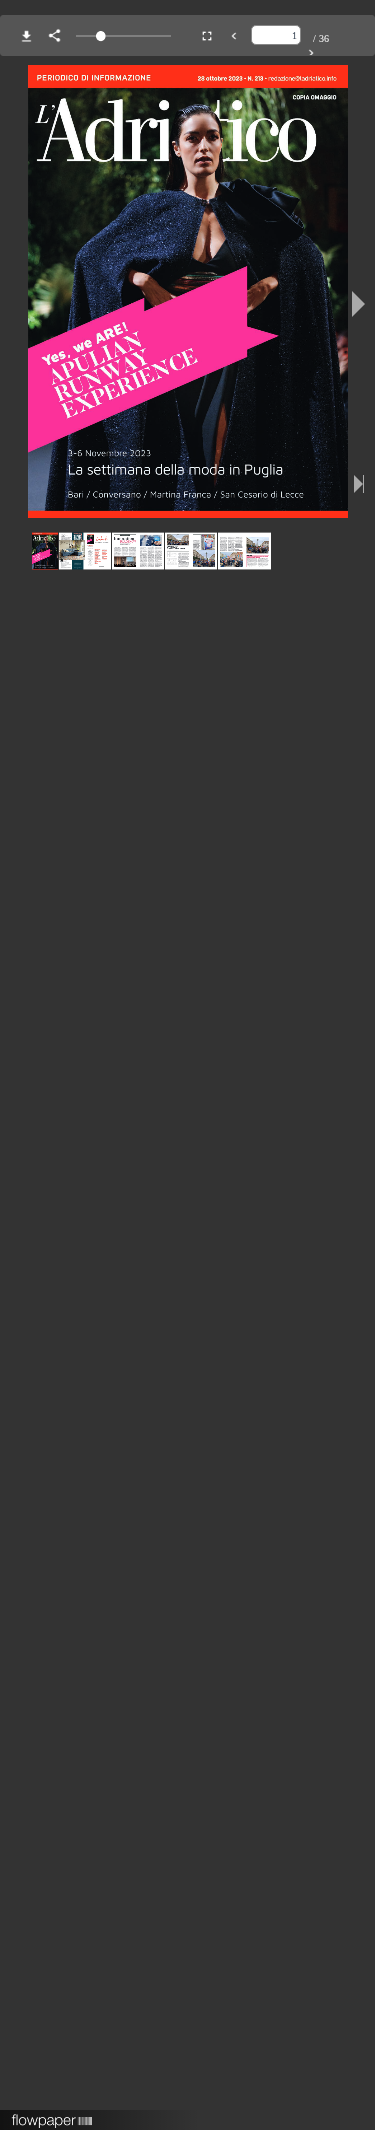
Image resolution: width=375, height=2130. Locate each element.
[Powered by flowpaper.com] (52, 2114)
